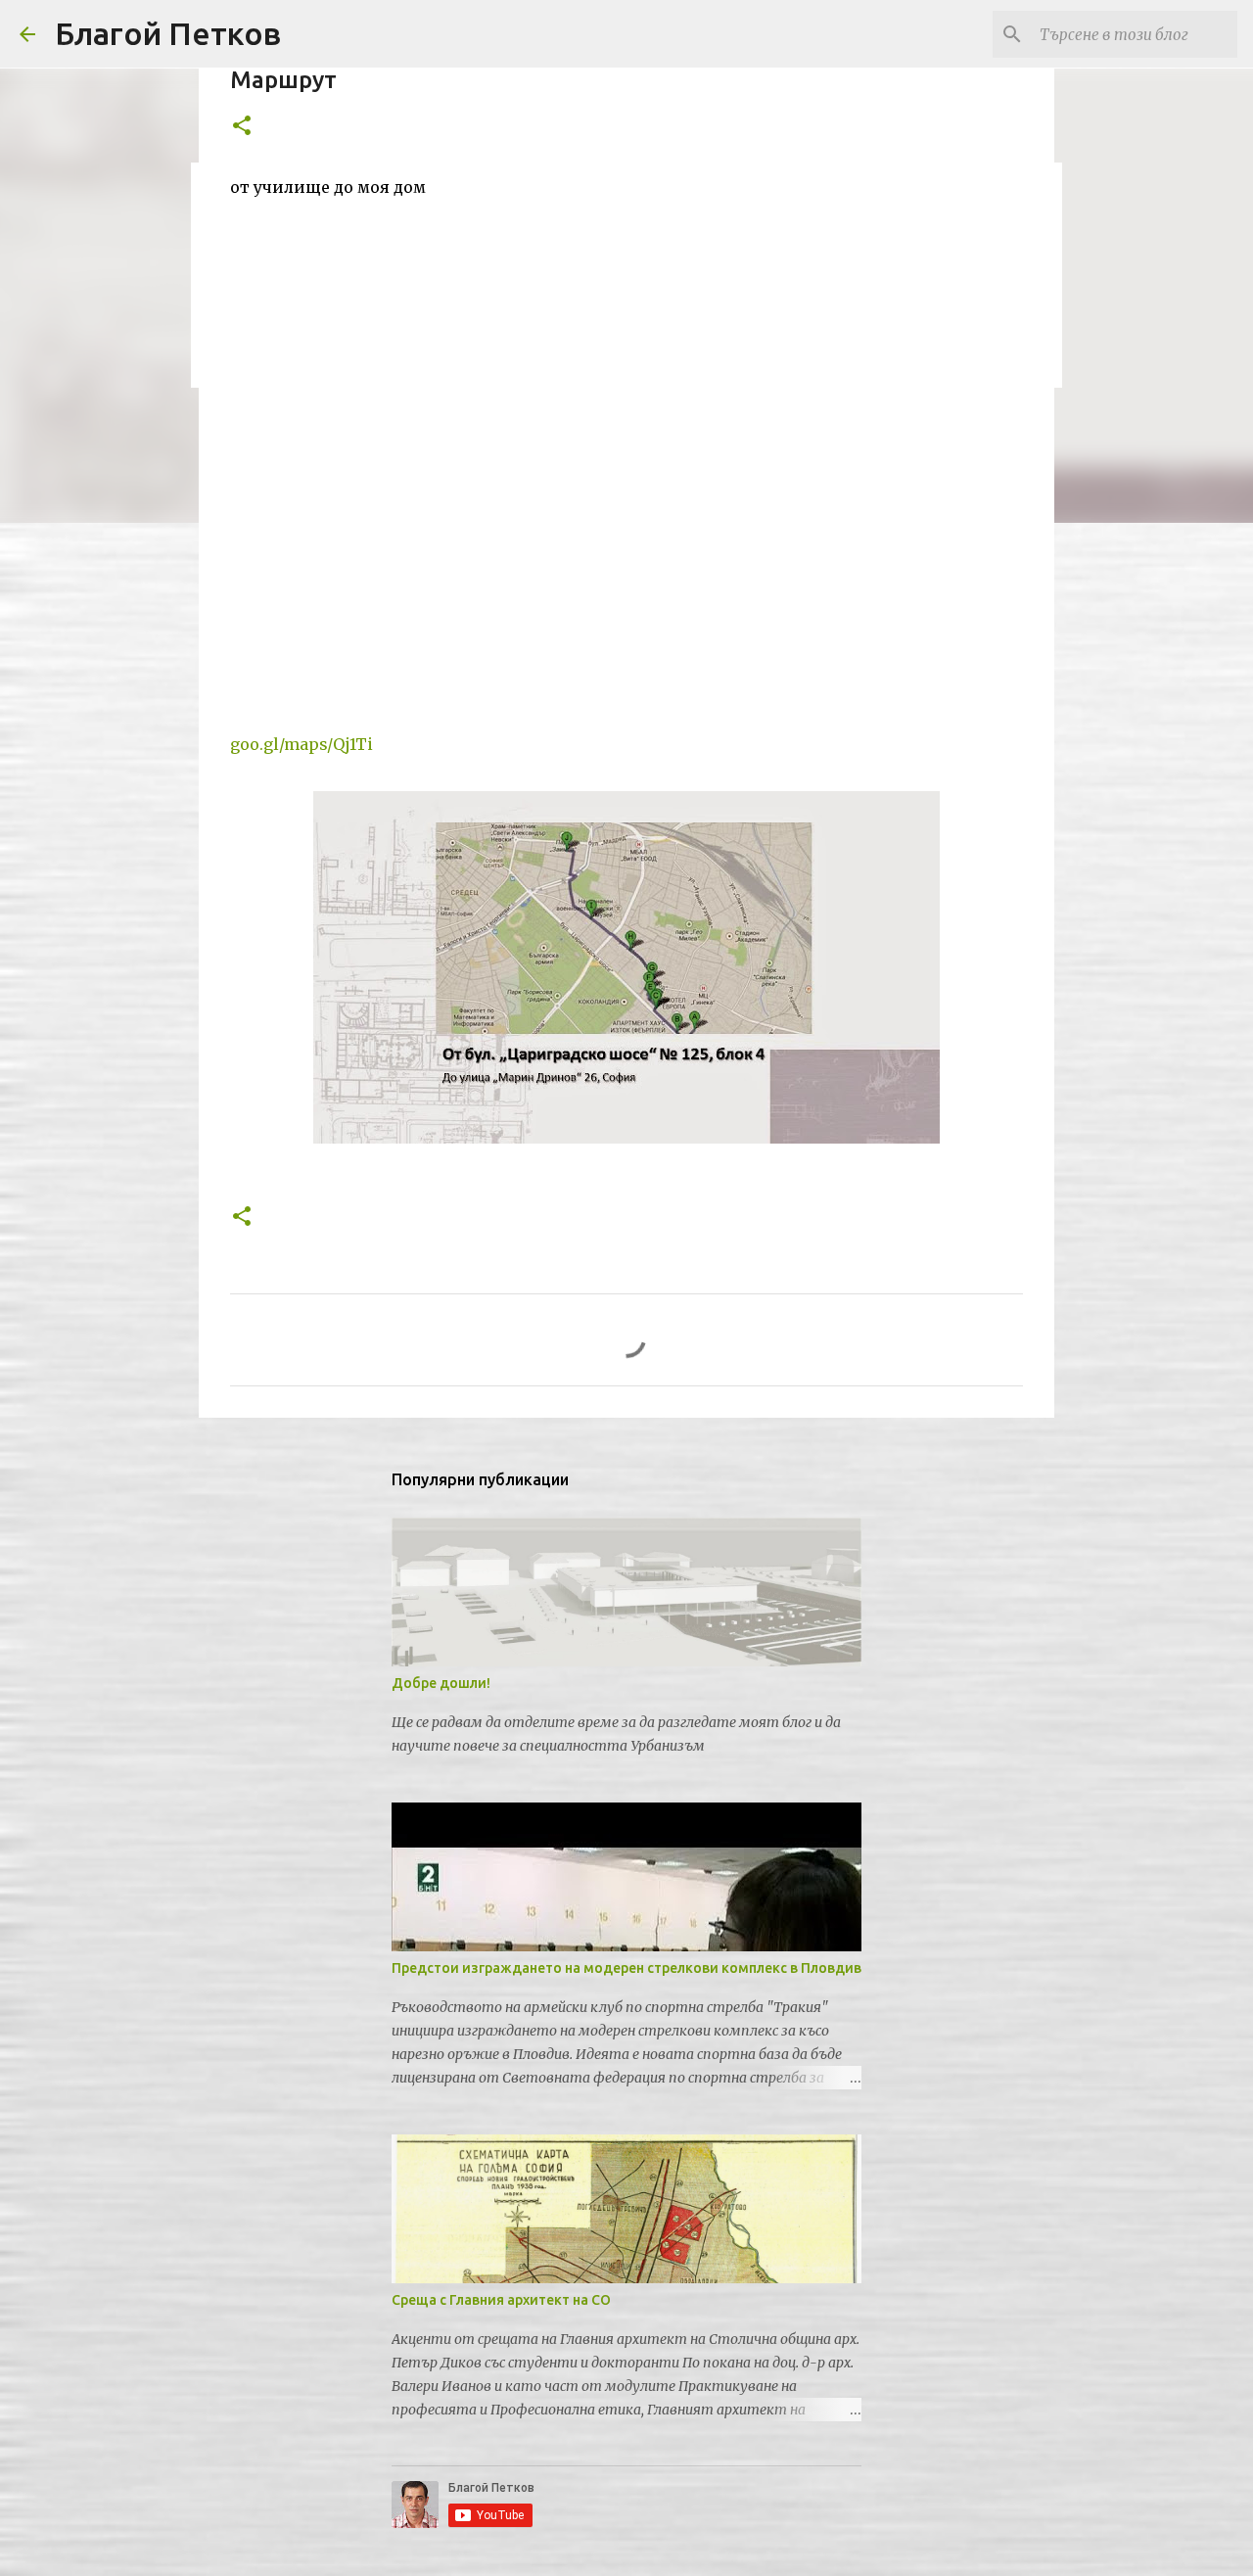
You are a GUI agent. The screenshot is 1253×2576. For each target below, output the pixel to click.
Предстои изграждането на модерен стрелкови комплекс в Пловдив (626, 1968)
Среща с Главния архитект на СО (501, 2300)
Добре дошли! (441, 1683)
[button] (242, 127)
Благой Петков (168, 33)
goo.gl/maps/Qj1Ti (302, 744)
